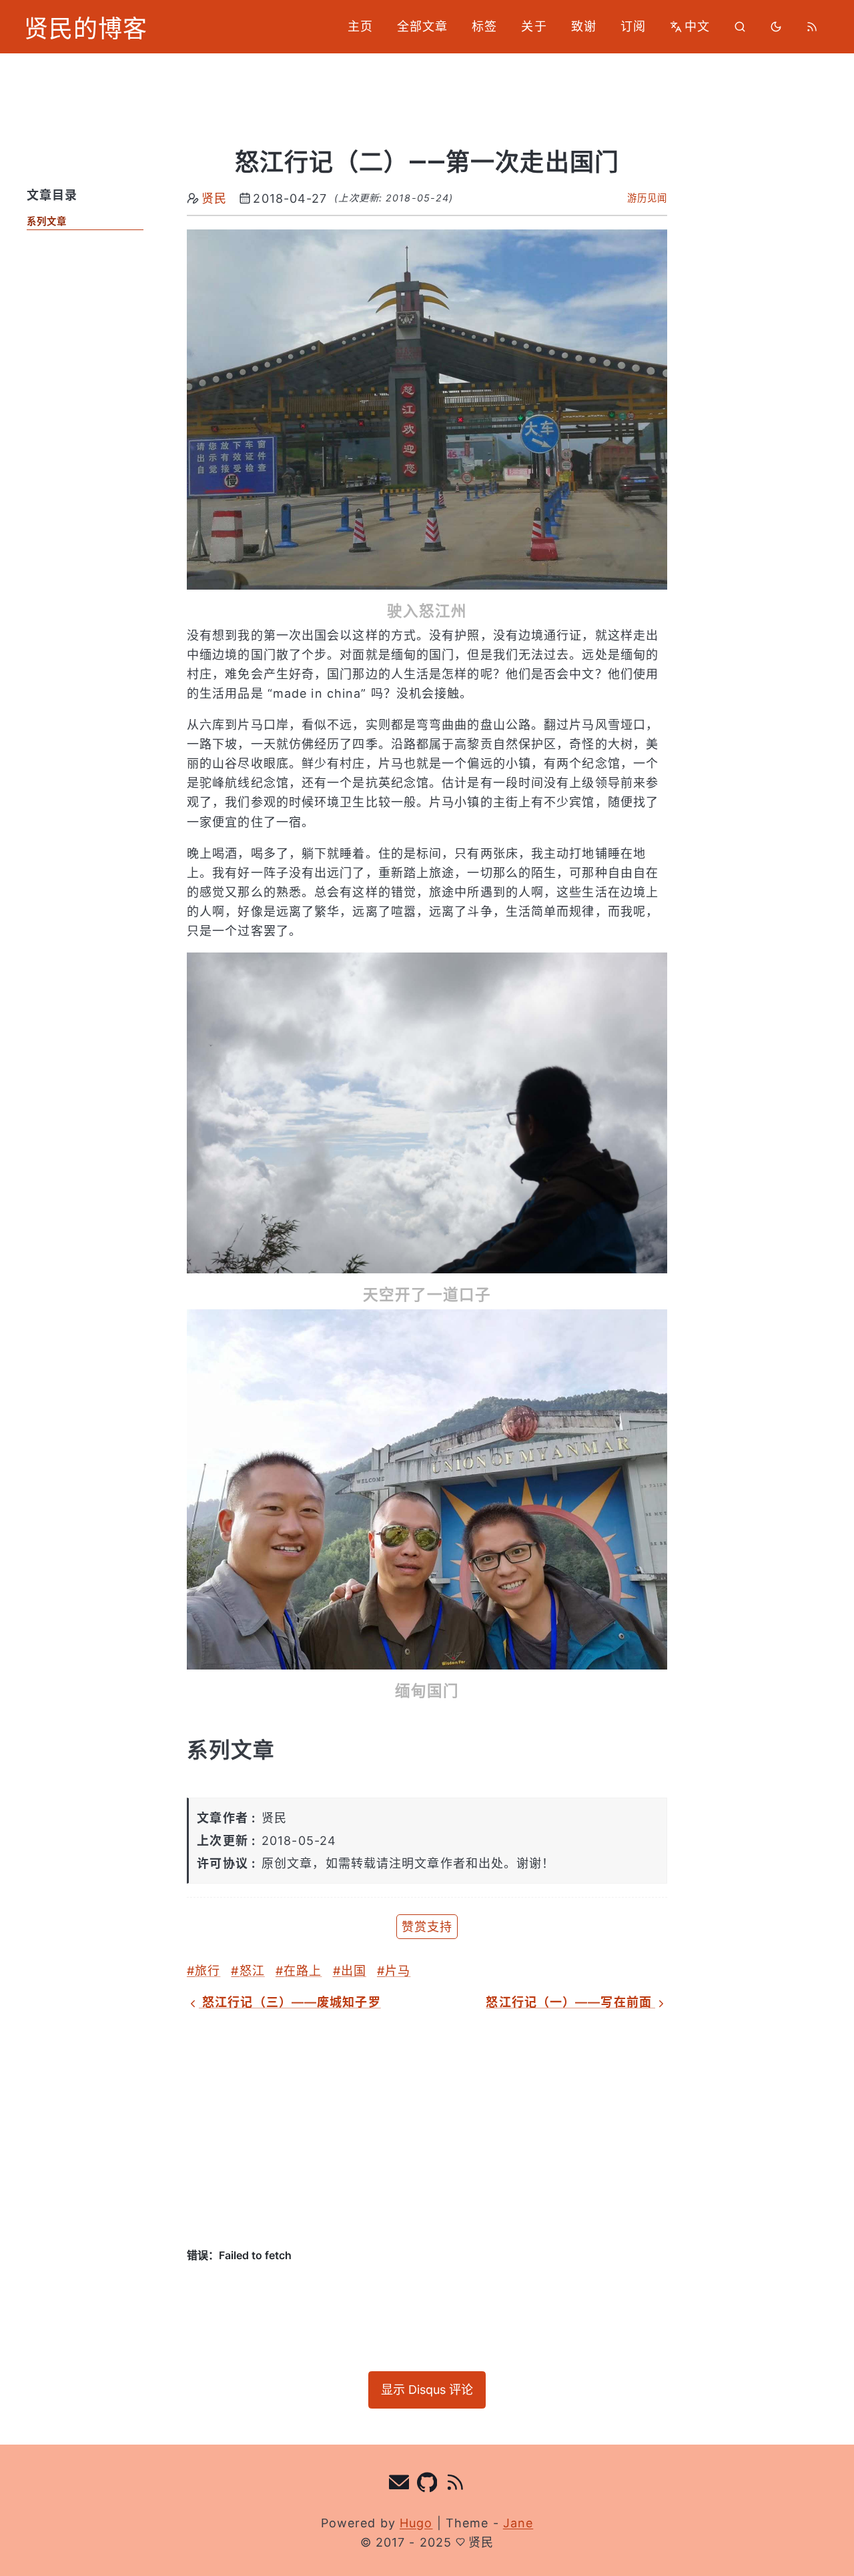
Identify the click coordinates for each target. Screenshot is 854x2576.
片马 (398, 1971)
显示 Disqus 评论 (427, 2390)
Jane (518, 2523)
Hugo (416, 2523)
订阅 (633, 26)
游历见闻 (647, 198)
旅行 (207, 1971)
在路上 (303, 1971)
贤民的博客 (86, 27)
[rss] (812, 27)
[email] (399, 2485)
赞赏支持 (427, 1927)
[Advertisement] (427, 2130)
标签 (484, 26)
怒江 (252, 1971)
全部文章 (422, 26)
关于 (534, 26)
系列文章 (47, 221)
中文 (697, 26)
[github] (427, 2485)
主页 (360, 26)
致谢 (584, 26)
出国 (354, 1971)
